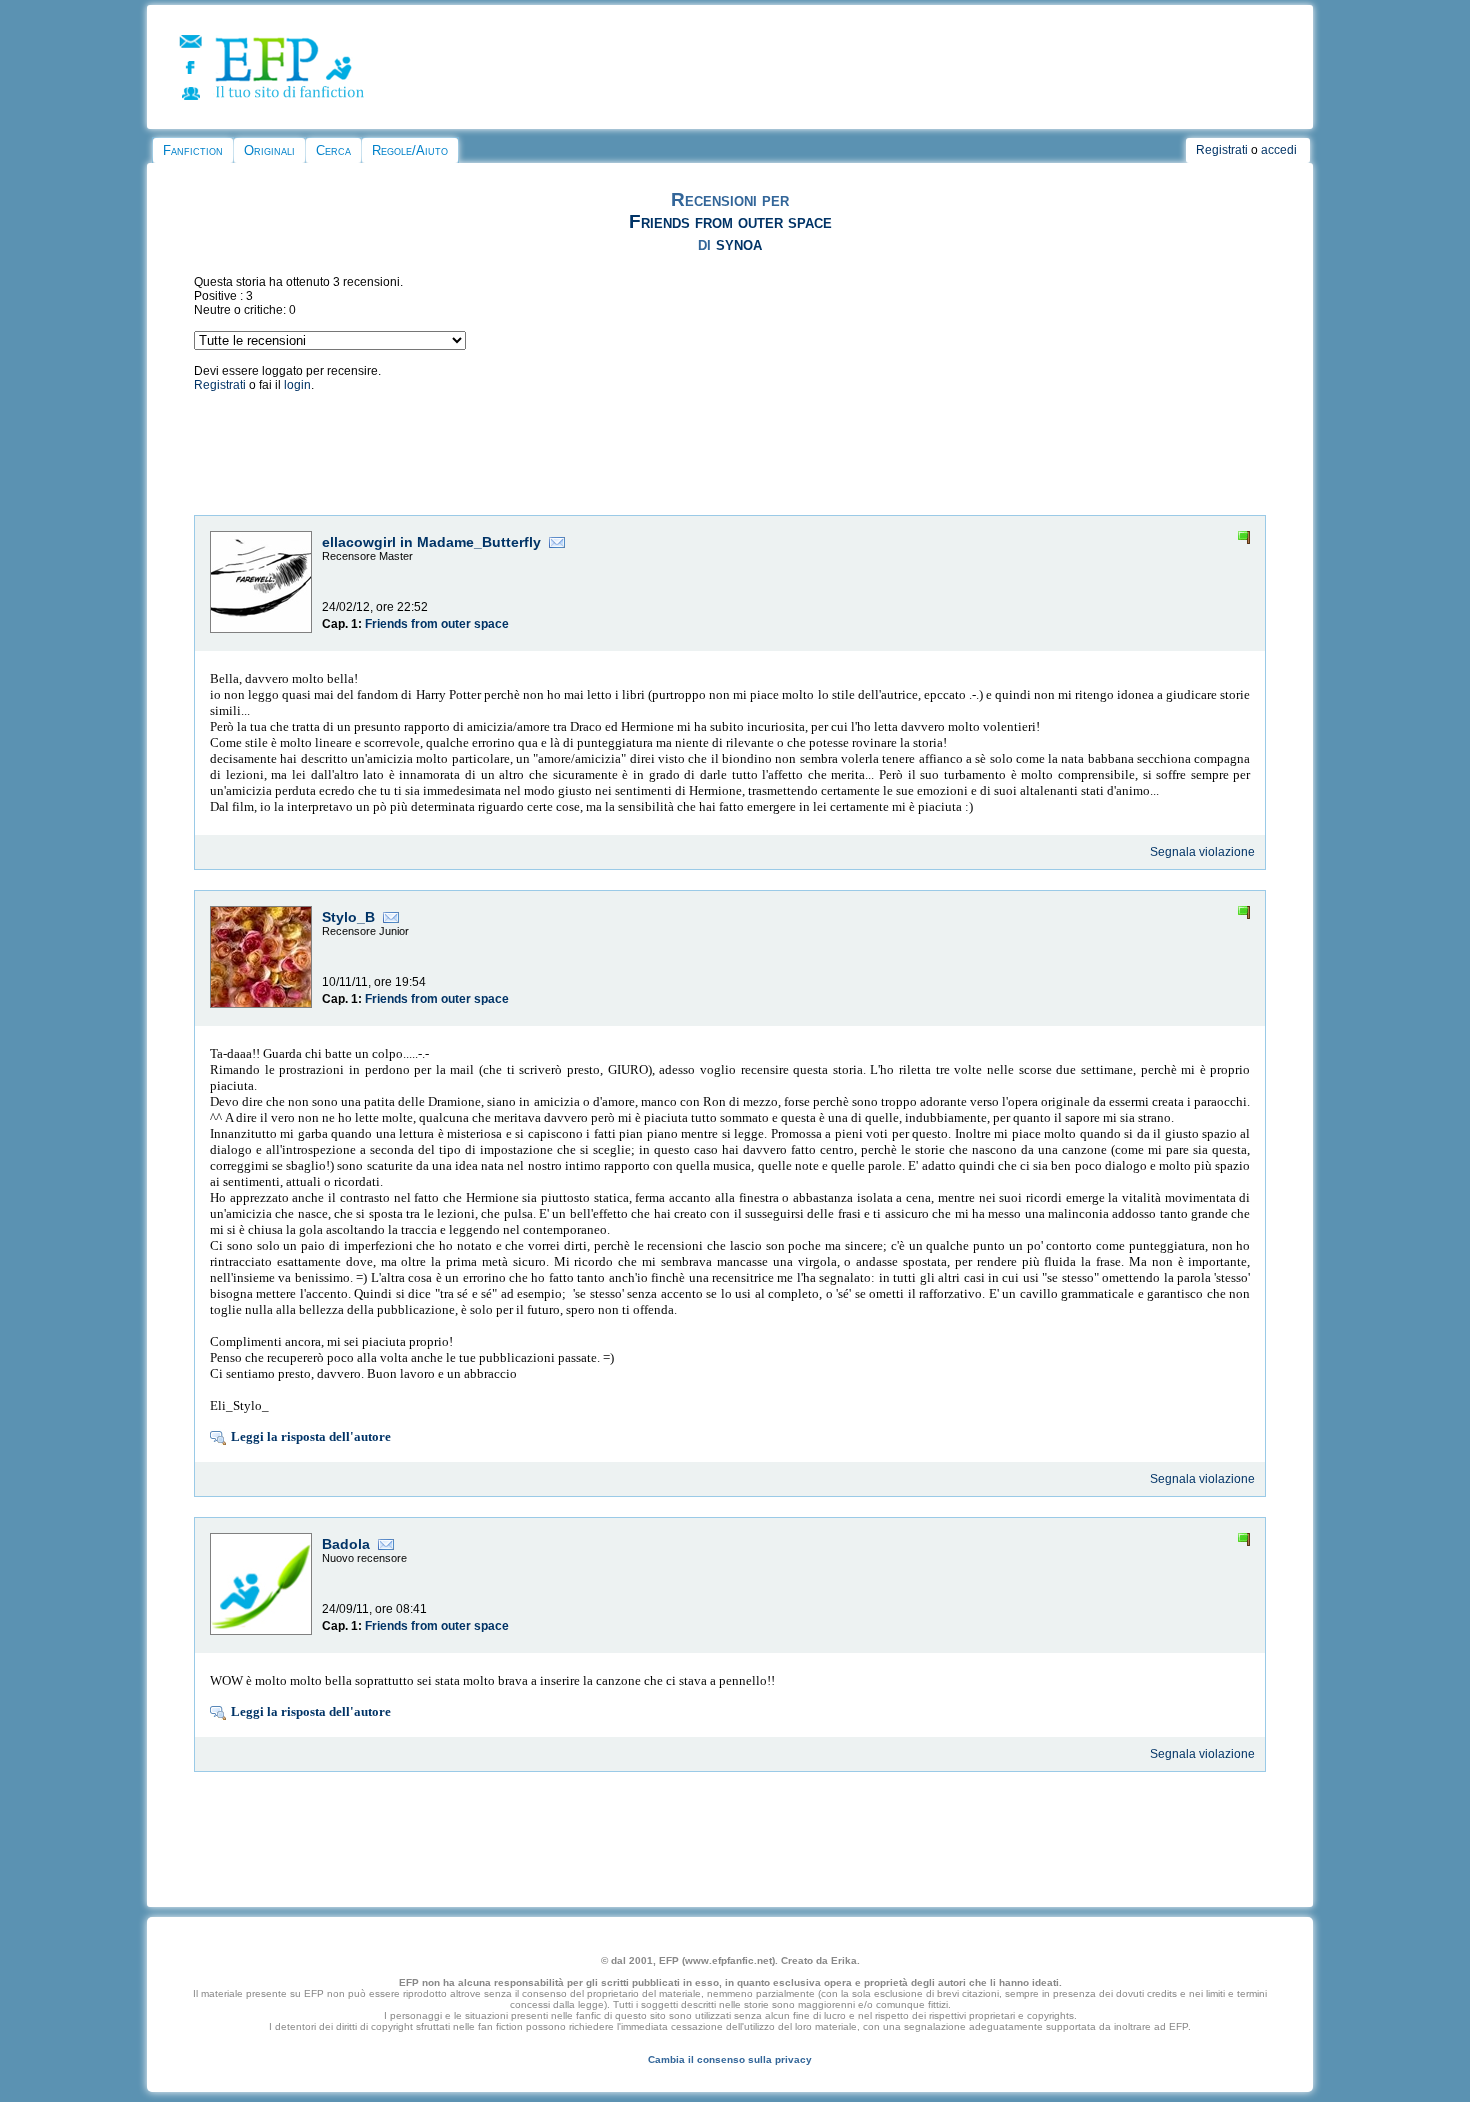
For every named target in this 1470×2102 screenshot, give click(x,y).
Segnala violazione (1202, 852)
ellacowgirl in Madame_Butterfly (431, 542)
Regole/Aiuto (410, 150)
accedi (1279, 150)
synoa (739, 243)
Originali (269, 150)
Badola (346, 1544)
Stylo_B (348, 917)
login (297, 385)
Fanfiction (193, 150)
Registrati (1222, 150)
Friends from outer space (730, 221)
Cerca (333, 150)
